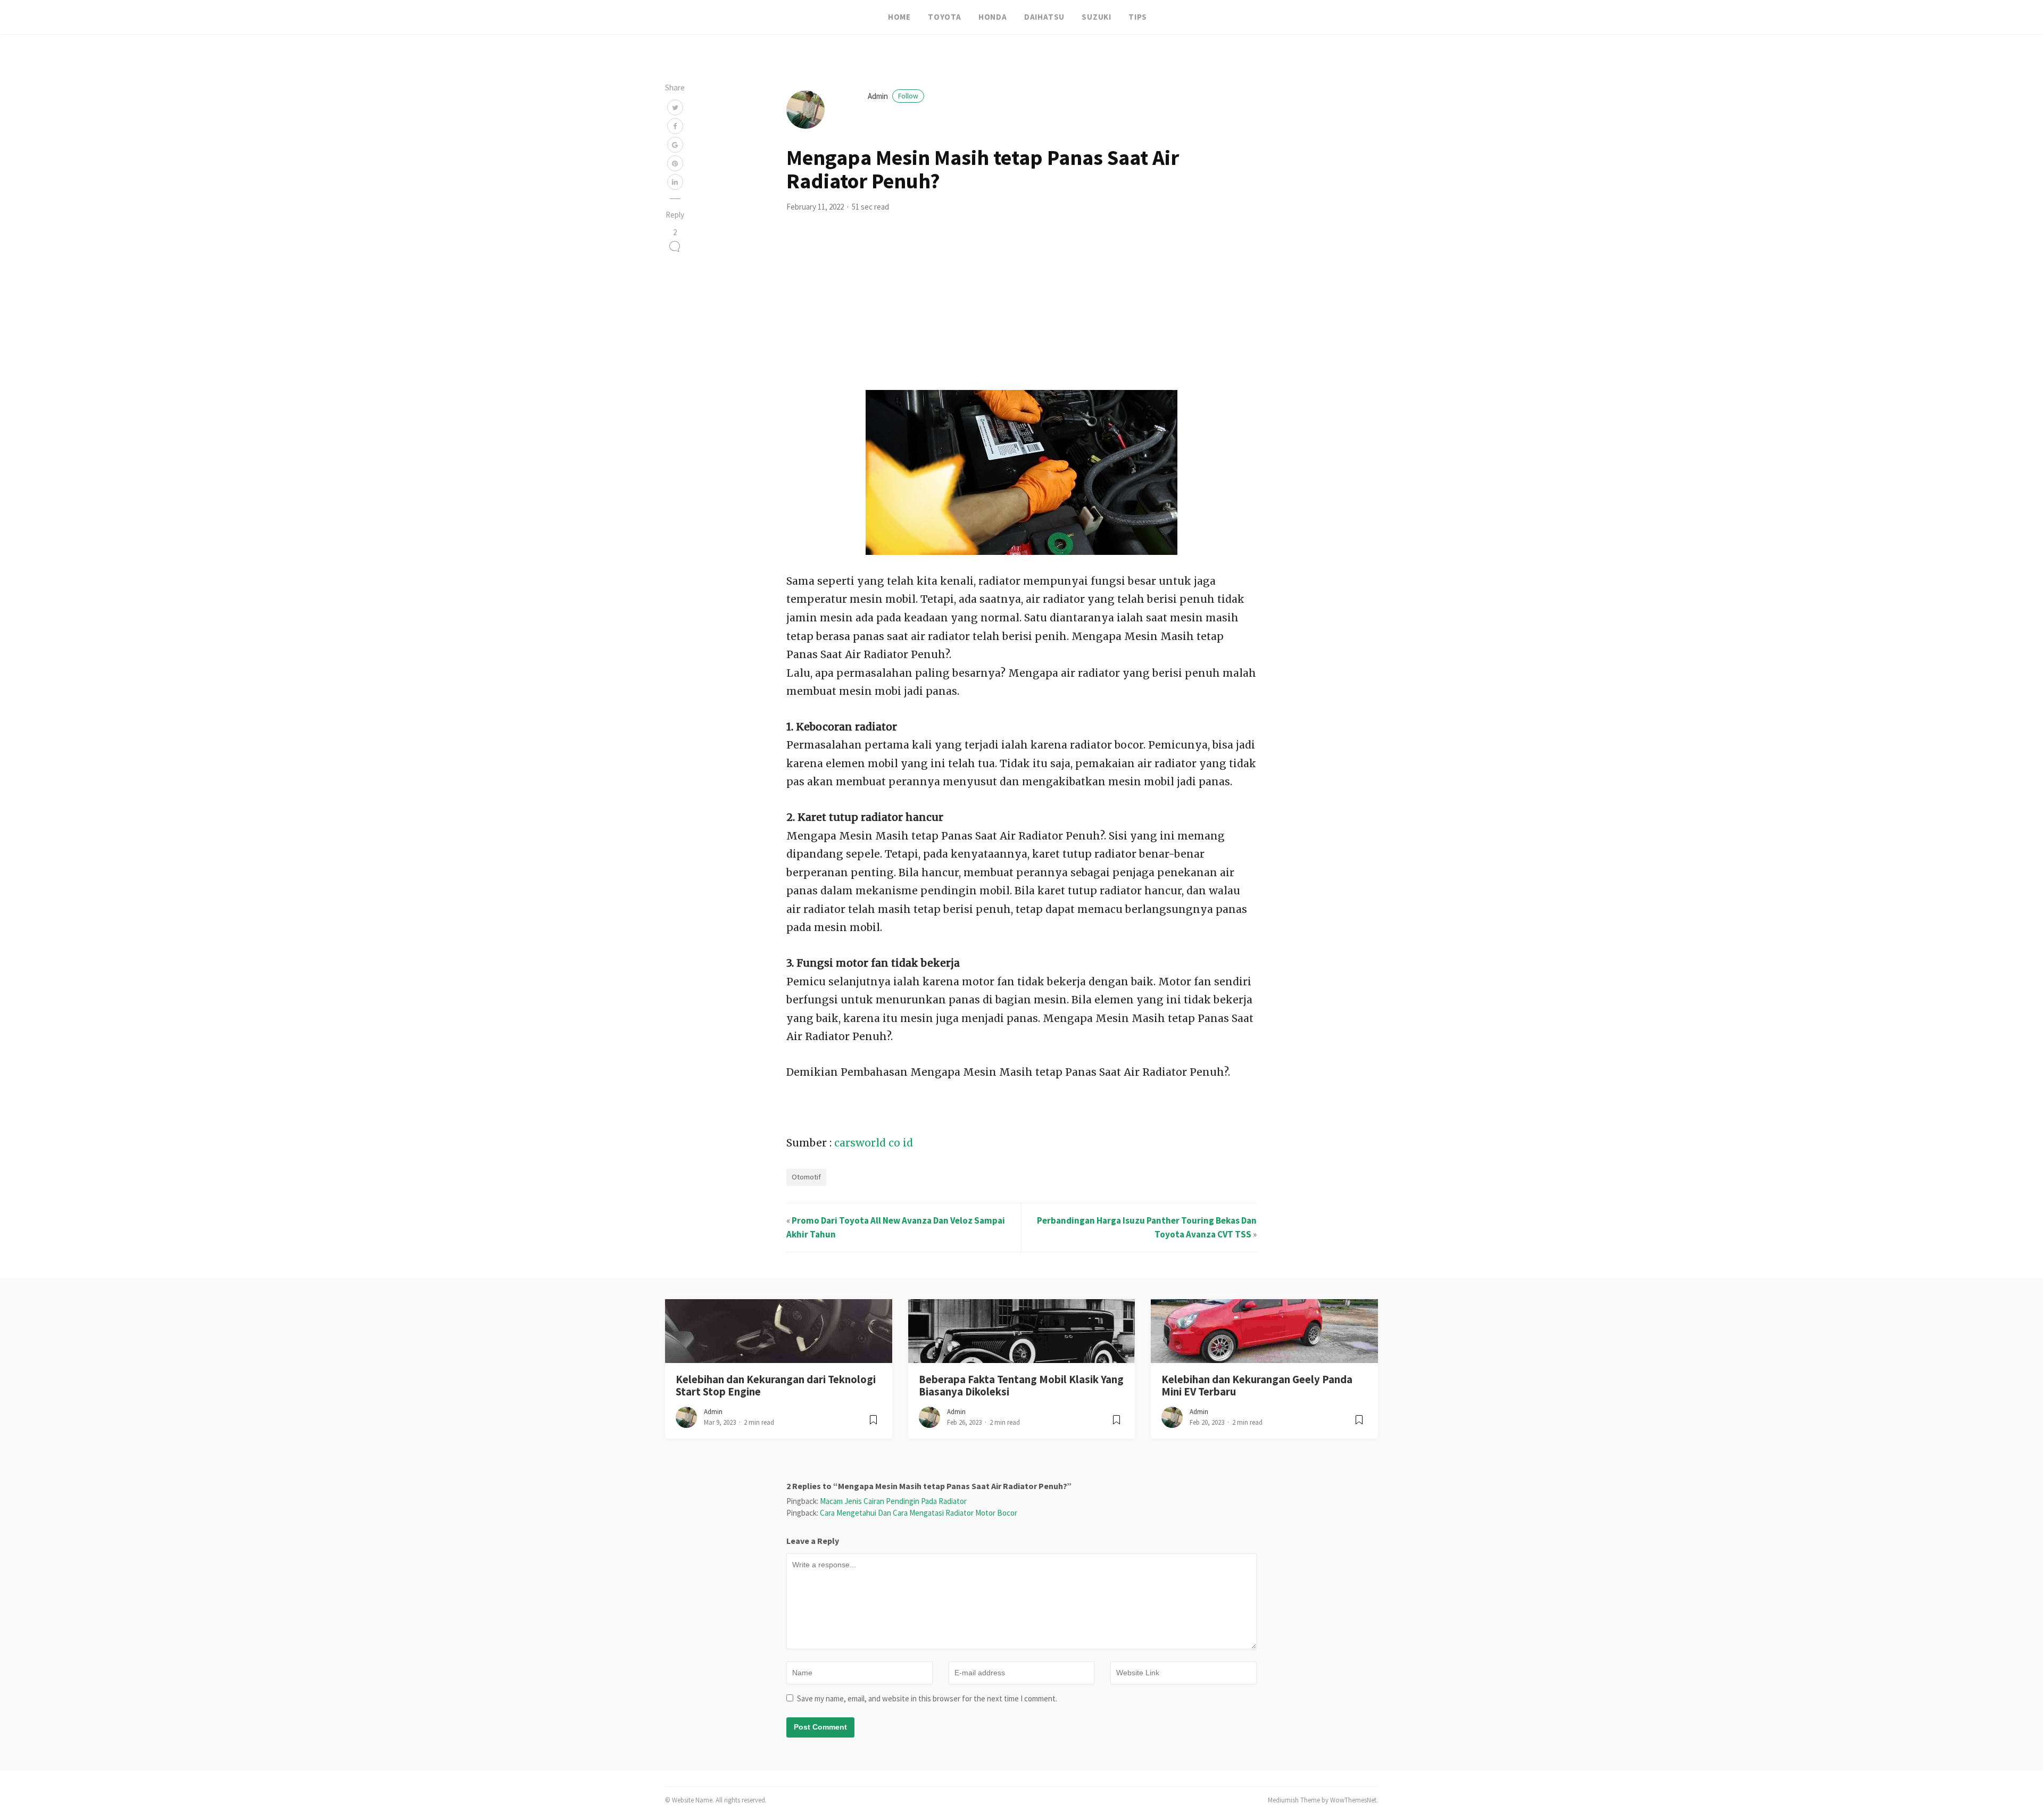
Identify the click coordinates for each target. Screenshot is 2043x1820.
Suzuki (1097, 17)
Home (899, 17)
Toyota (945, 17)
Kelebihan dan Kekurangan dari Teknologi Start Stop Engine (776, 1386)
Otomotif (806, 1177)
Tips (1138, 17)
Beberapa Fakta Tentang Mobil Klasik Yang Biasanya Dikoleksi (1021, 1386)
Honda (993, 17)
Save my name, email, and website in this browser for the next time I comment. (927, 1698)
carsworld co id (874, 1143)
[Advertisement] (1021, 310)
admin (893, 96)
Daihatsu (1044, 17)
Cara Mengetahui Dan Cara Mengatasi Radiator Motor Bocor (919, 1513)
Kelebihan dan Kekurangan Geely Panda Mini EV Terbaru (1257, 1386)
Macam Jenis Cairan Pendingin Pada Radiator (893, 1501)
